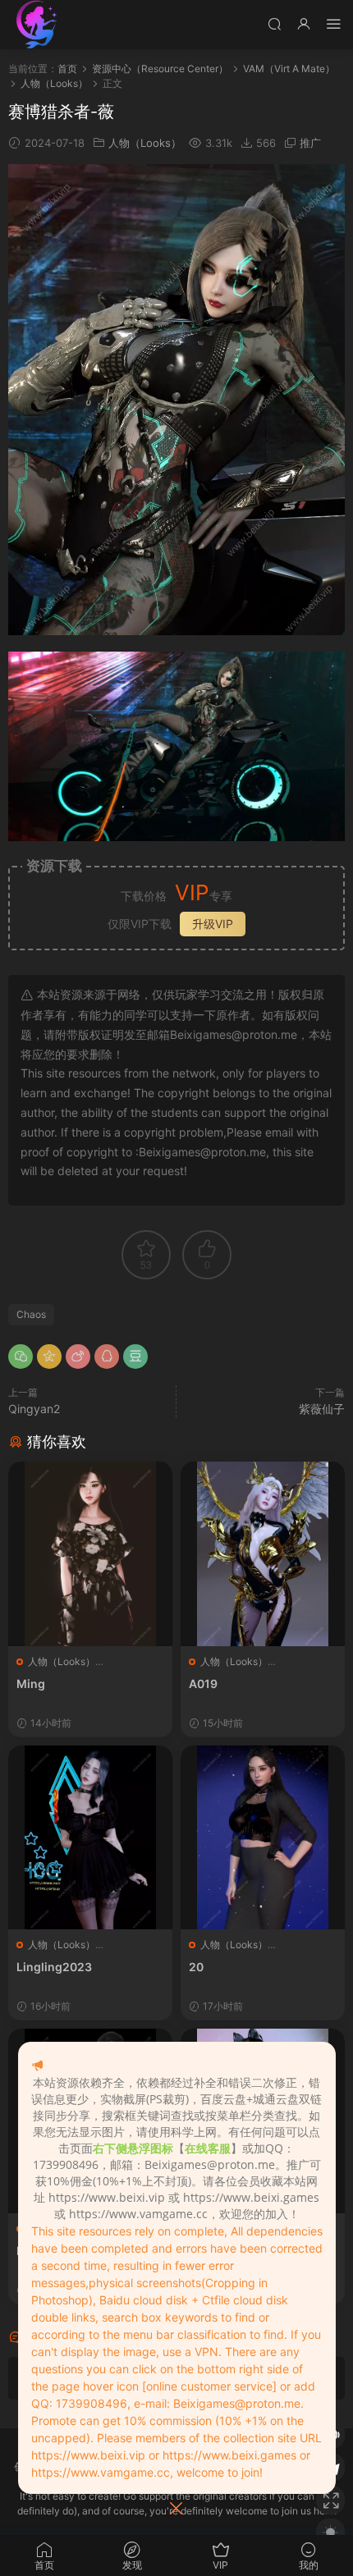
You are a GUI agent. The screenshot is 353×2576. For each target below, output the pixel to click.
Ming (31, 1684)
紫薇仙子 (322, 1409)
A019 (203, 1684)
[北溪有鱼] (37, 25)
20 (196, 1967)
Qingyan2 (34, 1409)
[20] (263, 1838)
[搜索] (274, 23)
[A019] (263, 1554)
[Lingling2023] (90, 1838)
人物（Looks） (145, 143)
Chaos (31, 1314)
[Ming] (90, 1554)
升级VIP (213, 924)
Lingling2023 (54, 1967)
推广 (310, 143)
